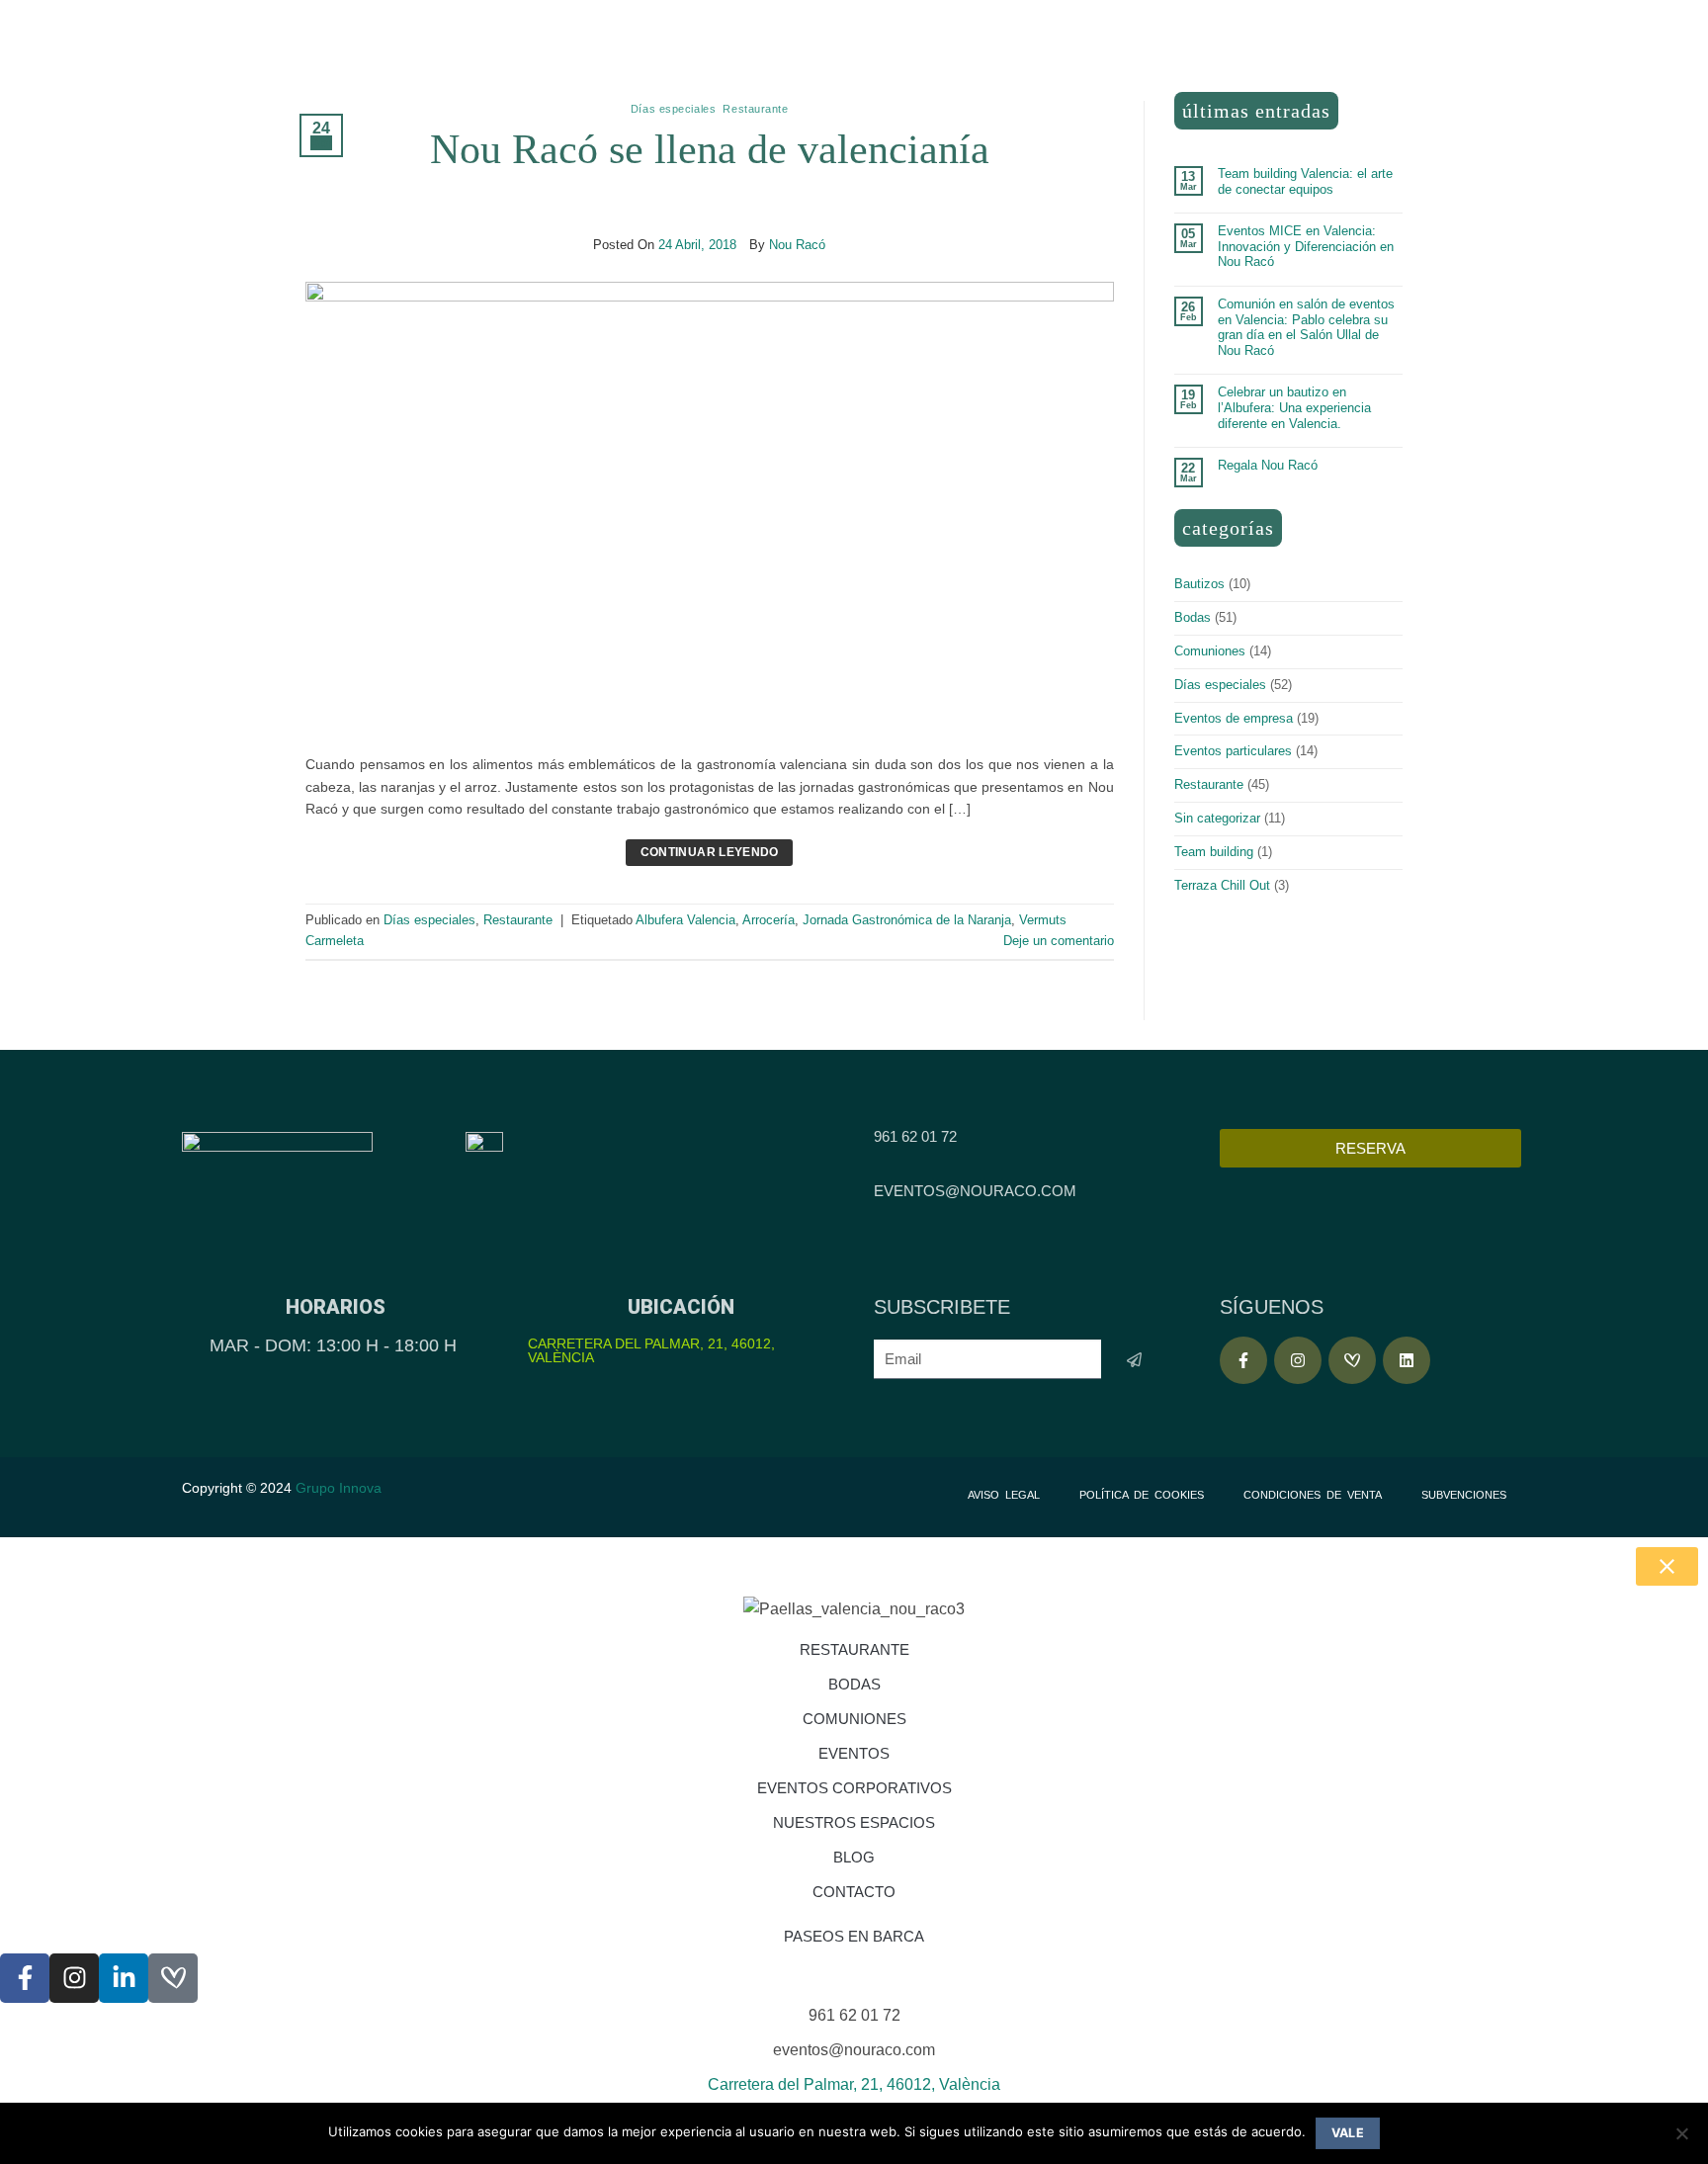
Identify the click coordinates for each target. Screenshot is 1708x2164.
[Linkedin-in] (124, 1978)
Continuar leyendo (710, 852)
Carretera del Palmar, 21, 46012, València (651, 1350)
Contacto (854, 1892)
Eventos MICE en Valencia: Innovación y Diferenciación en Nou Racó (1306, 246)
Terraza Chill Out (1222, 885)
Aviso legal (1004, 1495)
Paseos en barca (854, 1936)
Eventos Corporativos (854, 1788)
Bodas (1193, 617)
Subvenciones (1464, 1495)
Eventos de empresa (1234, 718)
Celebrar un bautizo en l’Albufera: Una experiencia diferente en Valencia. (1294, 407)
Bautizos (1199, 584)
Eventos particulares (1233, 751)
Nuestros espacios (854, 1822)
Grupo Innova (341, 1488)
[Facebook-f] (1243, 1360)
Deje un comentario (1059, 941)
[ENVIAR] (1134, 1360)
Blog (854, 1857)
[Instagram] (1298, 1360)
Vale (1348, 2133)
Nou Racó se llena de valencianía (710, 149)
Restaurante (755, 109)
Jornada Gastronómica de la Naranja (907, 920)
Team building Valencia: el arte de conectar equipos (1305, 181)
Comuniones (1210, 651)
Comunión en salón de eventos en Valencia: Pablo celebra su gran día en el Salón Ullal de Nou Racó (1306, 327)
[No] (1681, 2139)
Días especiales (673, 109)
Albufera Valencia (685, 920)
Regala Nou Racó (1268, 465)
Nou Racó (797, 245)
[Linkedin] (1407, 1360)
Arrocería (769, 920)
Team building (1214, 852)
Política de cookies (1142, 1495)
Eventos (854, 1753)
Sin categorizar (1217, 818)
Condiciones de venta (1313, 1495)
